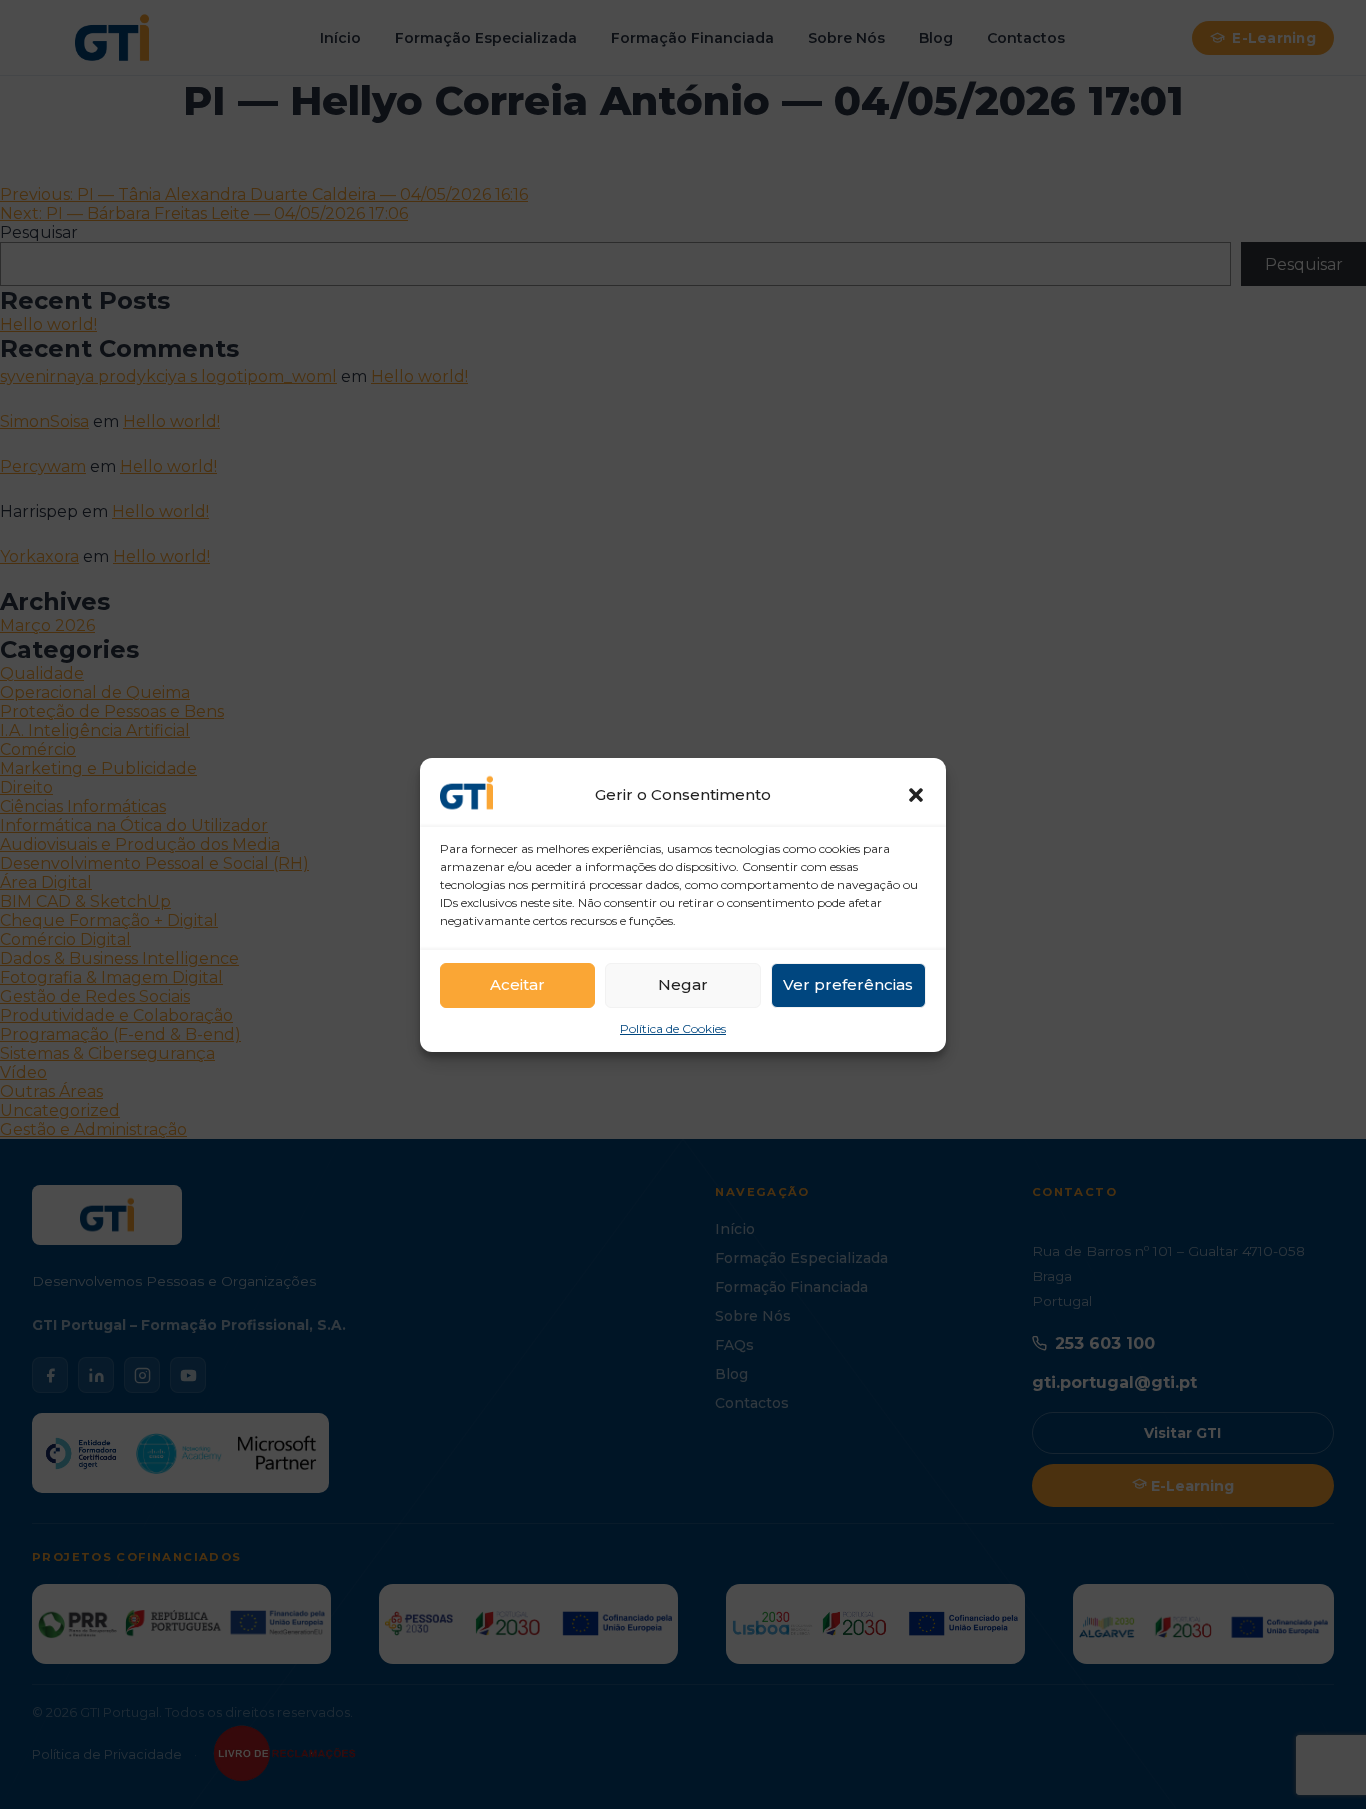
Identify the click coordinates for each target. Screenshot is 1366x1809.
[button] (916, 795)
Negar (683, 984)
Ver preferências (848, 984)
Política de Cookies (673, 1028)
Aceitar (517, 984)
